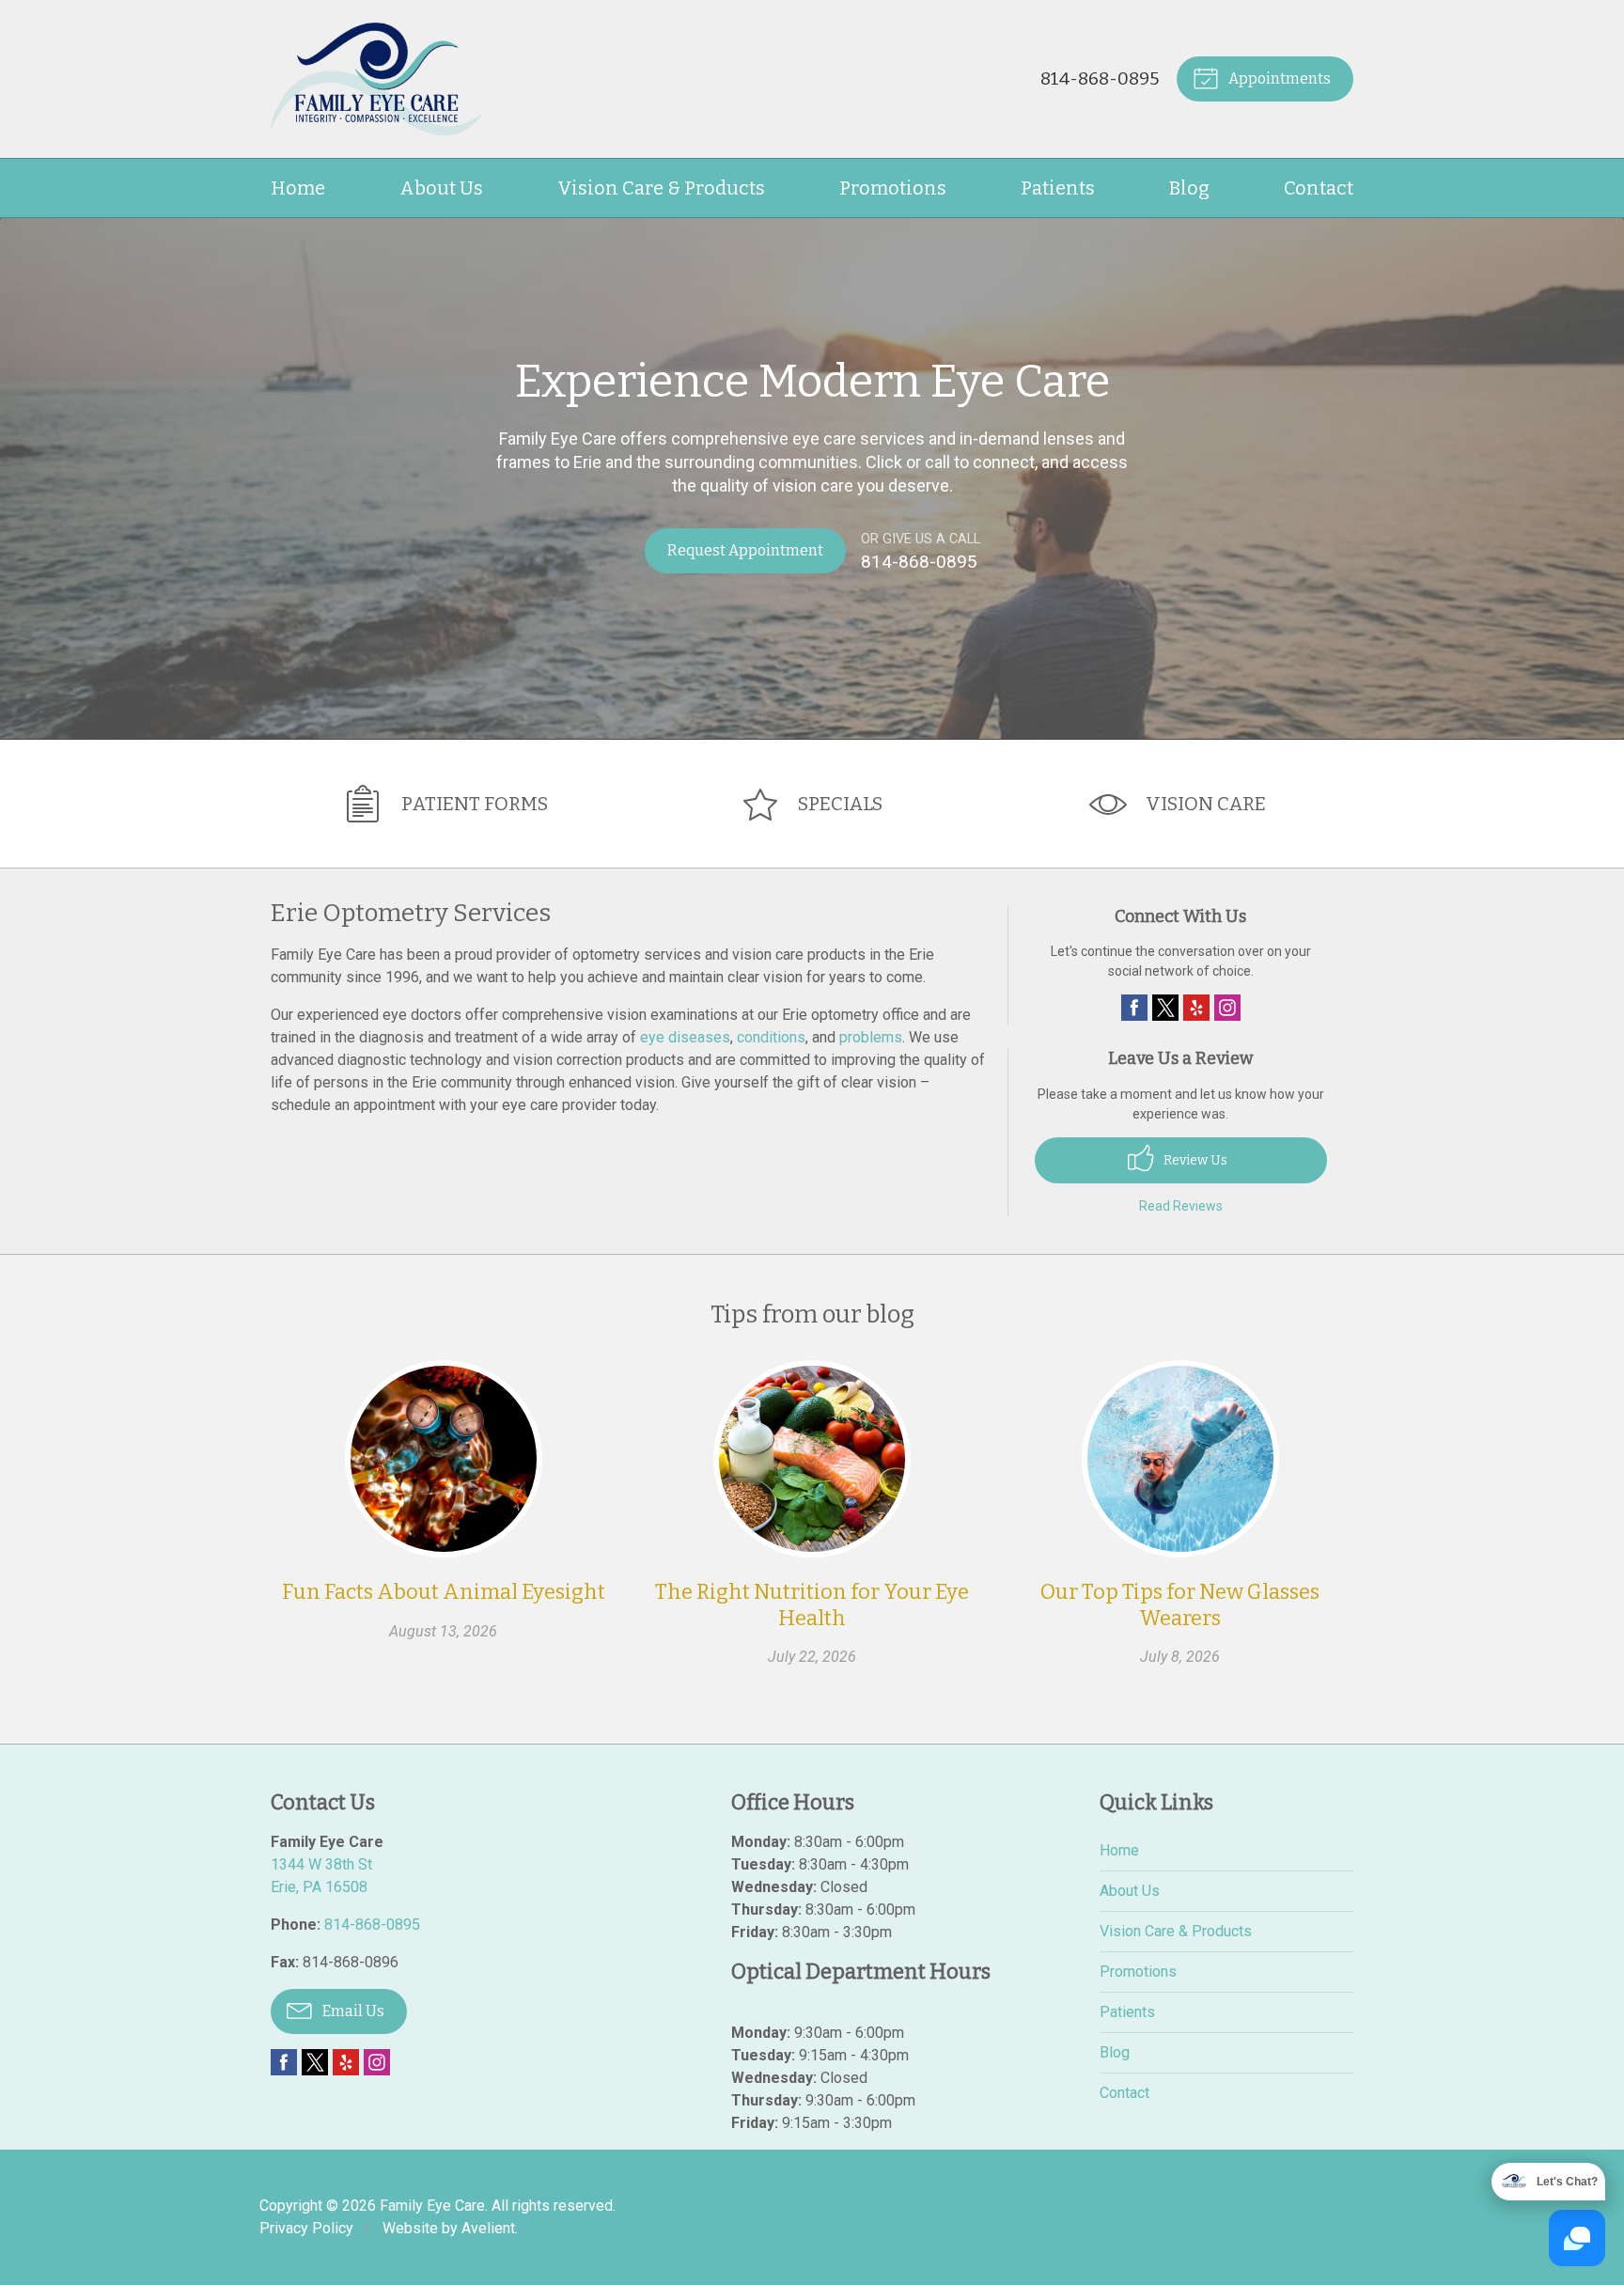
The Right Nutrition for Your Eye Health (812, 1605)
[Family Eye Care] (376, 79)
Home (298, 188)
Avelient (488, 2228)
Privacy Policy (306, 2228)
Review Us (1194, 1160)
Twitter (1165, 1008)
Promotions (893, 188)
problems (871, 1037)
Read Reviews (1181, 1206)
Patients (1058, 188)
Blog (1189, 188)
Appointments (1278, 78)
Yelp (1196, 1008)
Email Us (352, 2011)
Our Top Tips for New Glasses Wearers (1180, 1605)
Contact (1319, 188)
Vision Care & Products (661, 188)
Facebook (1134, 1008)
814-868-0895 (1100, 78)
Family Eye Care (432, 2206)
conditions (771, 1037)
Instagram (1227, 1008)
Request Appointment (745, 550)
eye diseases (685, 1037)
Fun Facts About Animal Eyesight (444, 1592)
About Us (441, 188)
